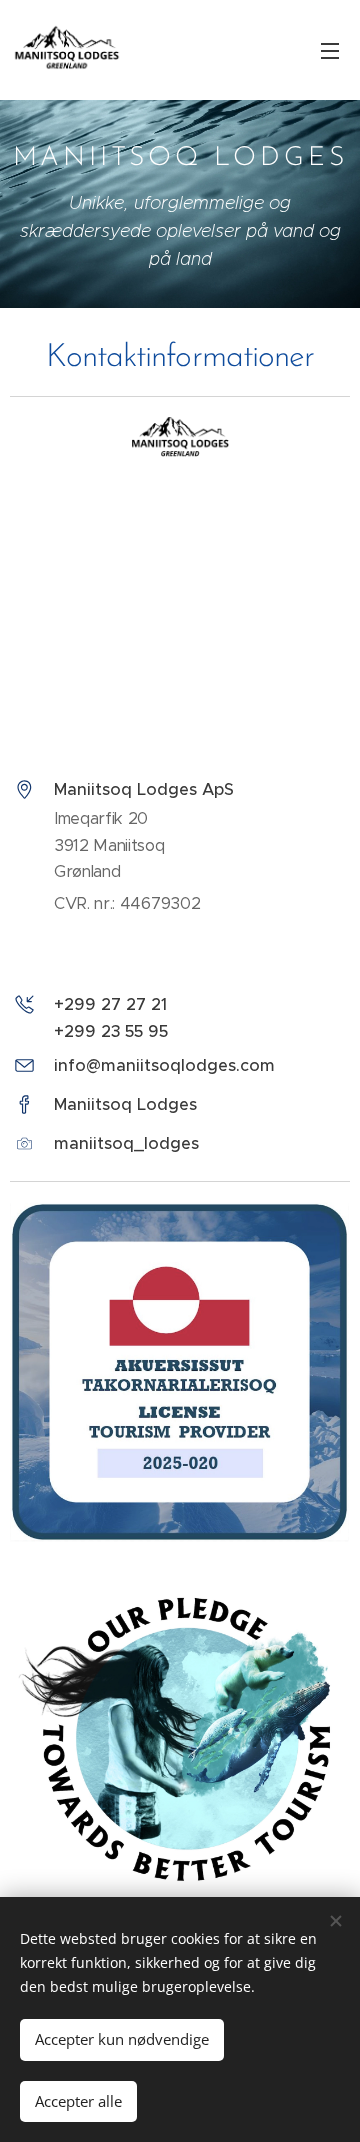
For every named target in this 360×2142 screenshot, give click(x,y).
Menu (330, 50)
